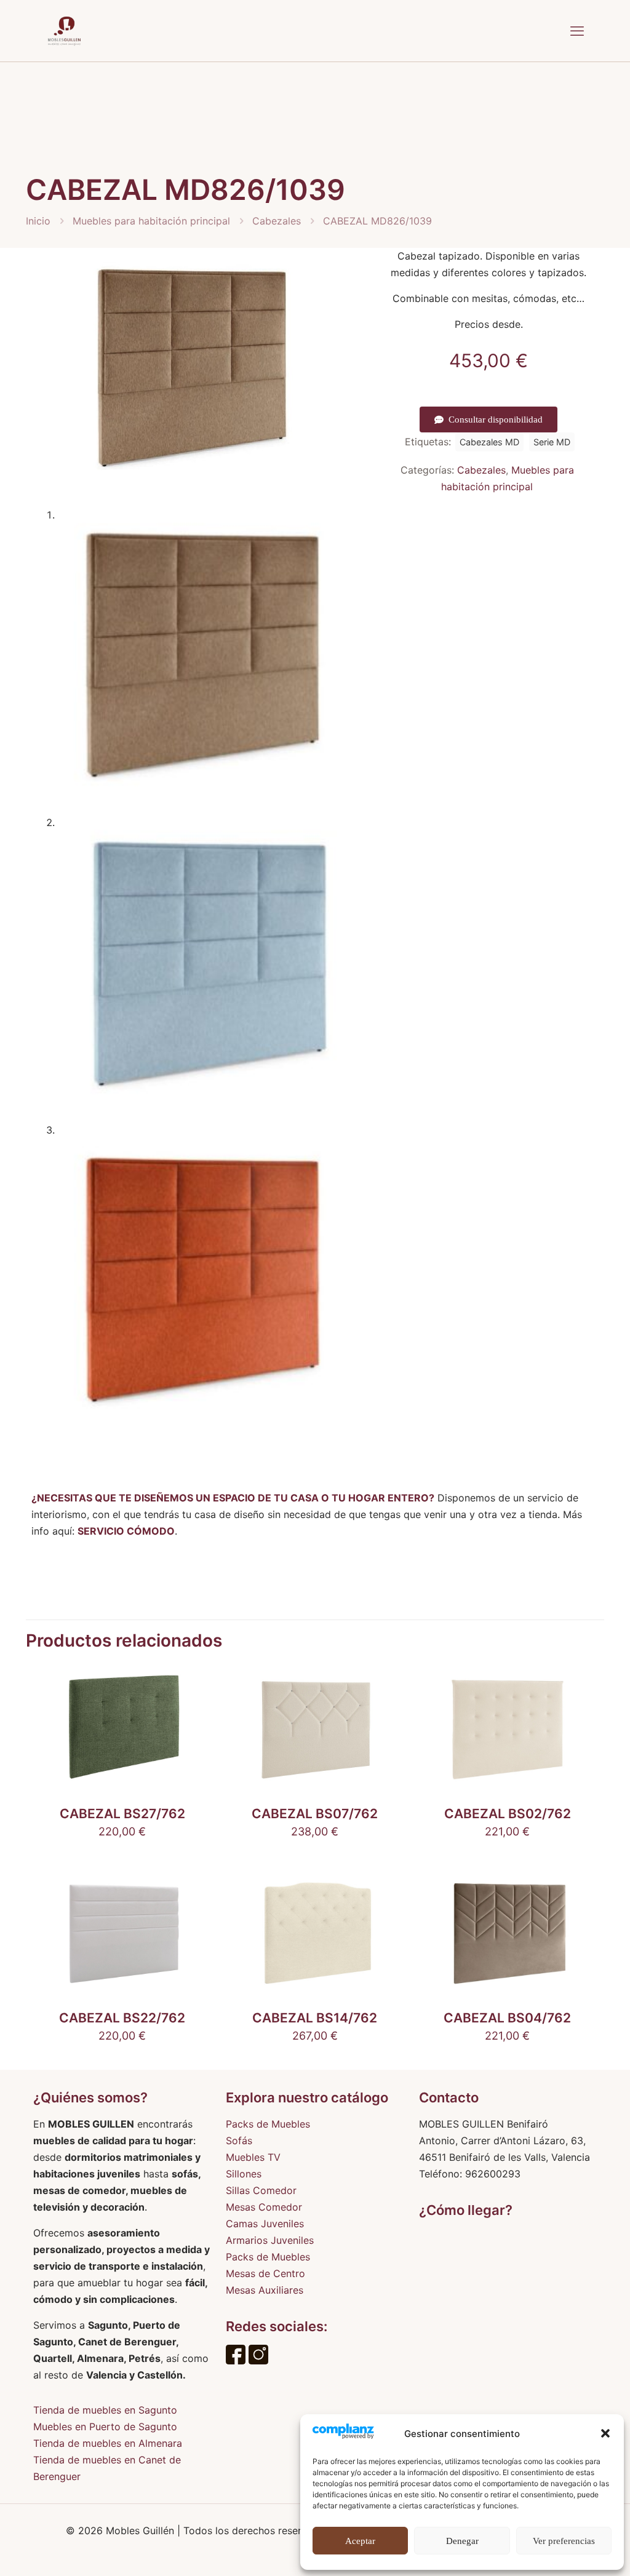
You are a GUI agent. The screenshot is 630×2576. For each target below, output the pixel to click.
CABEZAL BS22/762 (122, 2018)
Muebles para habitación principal (151, 221)
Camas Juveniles (265, 2224)
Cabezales (277, 221)
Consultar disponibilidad (496, 419)
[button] (605, 2433)
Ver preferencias (564, 2541)
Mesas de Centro (265, 2273)
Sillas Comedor (261, 2190)
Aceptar (360, 2541)
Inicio (38, 221)
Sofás (239, 2141)
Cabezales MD (489, 442)
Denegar (462, 2541)
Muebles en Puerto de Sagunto (105, 2427)
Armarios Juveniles (270, 2240)
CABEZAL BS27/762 (122, 1814)
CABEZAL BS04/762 (507, 2018)
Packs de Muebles (268, 2124)
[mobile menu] (577, 31)
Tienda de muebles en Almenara (108, 2443)
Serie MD (552, 442)
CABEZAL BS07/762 (315, 1814)
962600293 (493, 2174)
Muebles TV (253, 2157)
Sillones (244, 2174)
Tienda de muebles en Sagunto (105, 2410)
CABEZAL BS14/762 (315, 2018)
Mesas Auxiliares (265, 2290)
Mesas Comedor (264, 2207)
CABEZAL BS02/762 (508, 1814)
